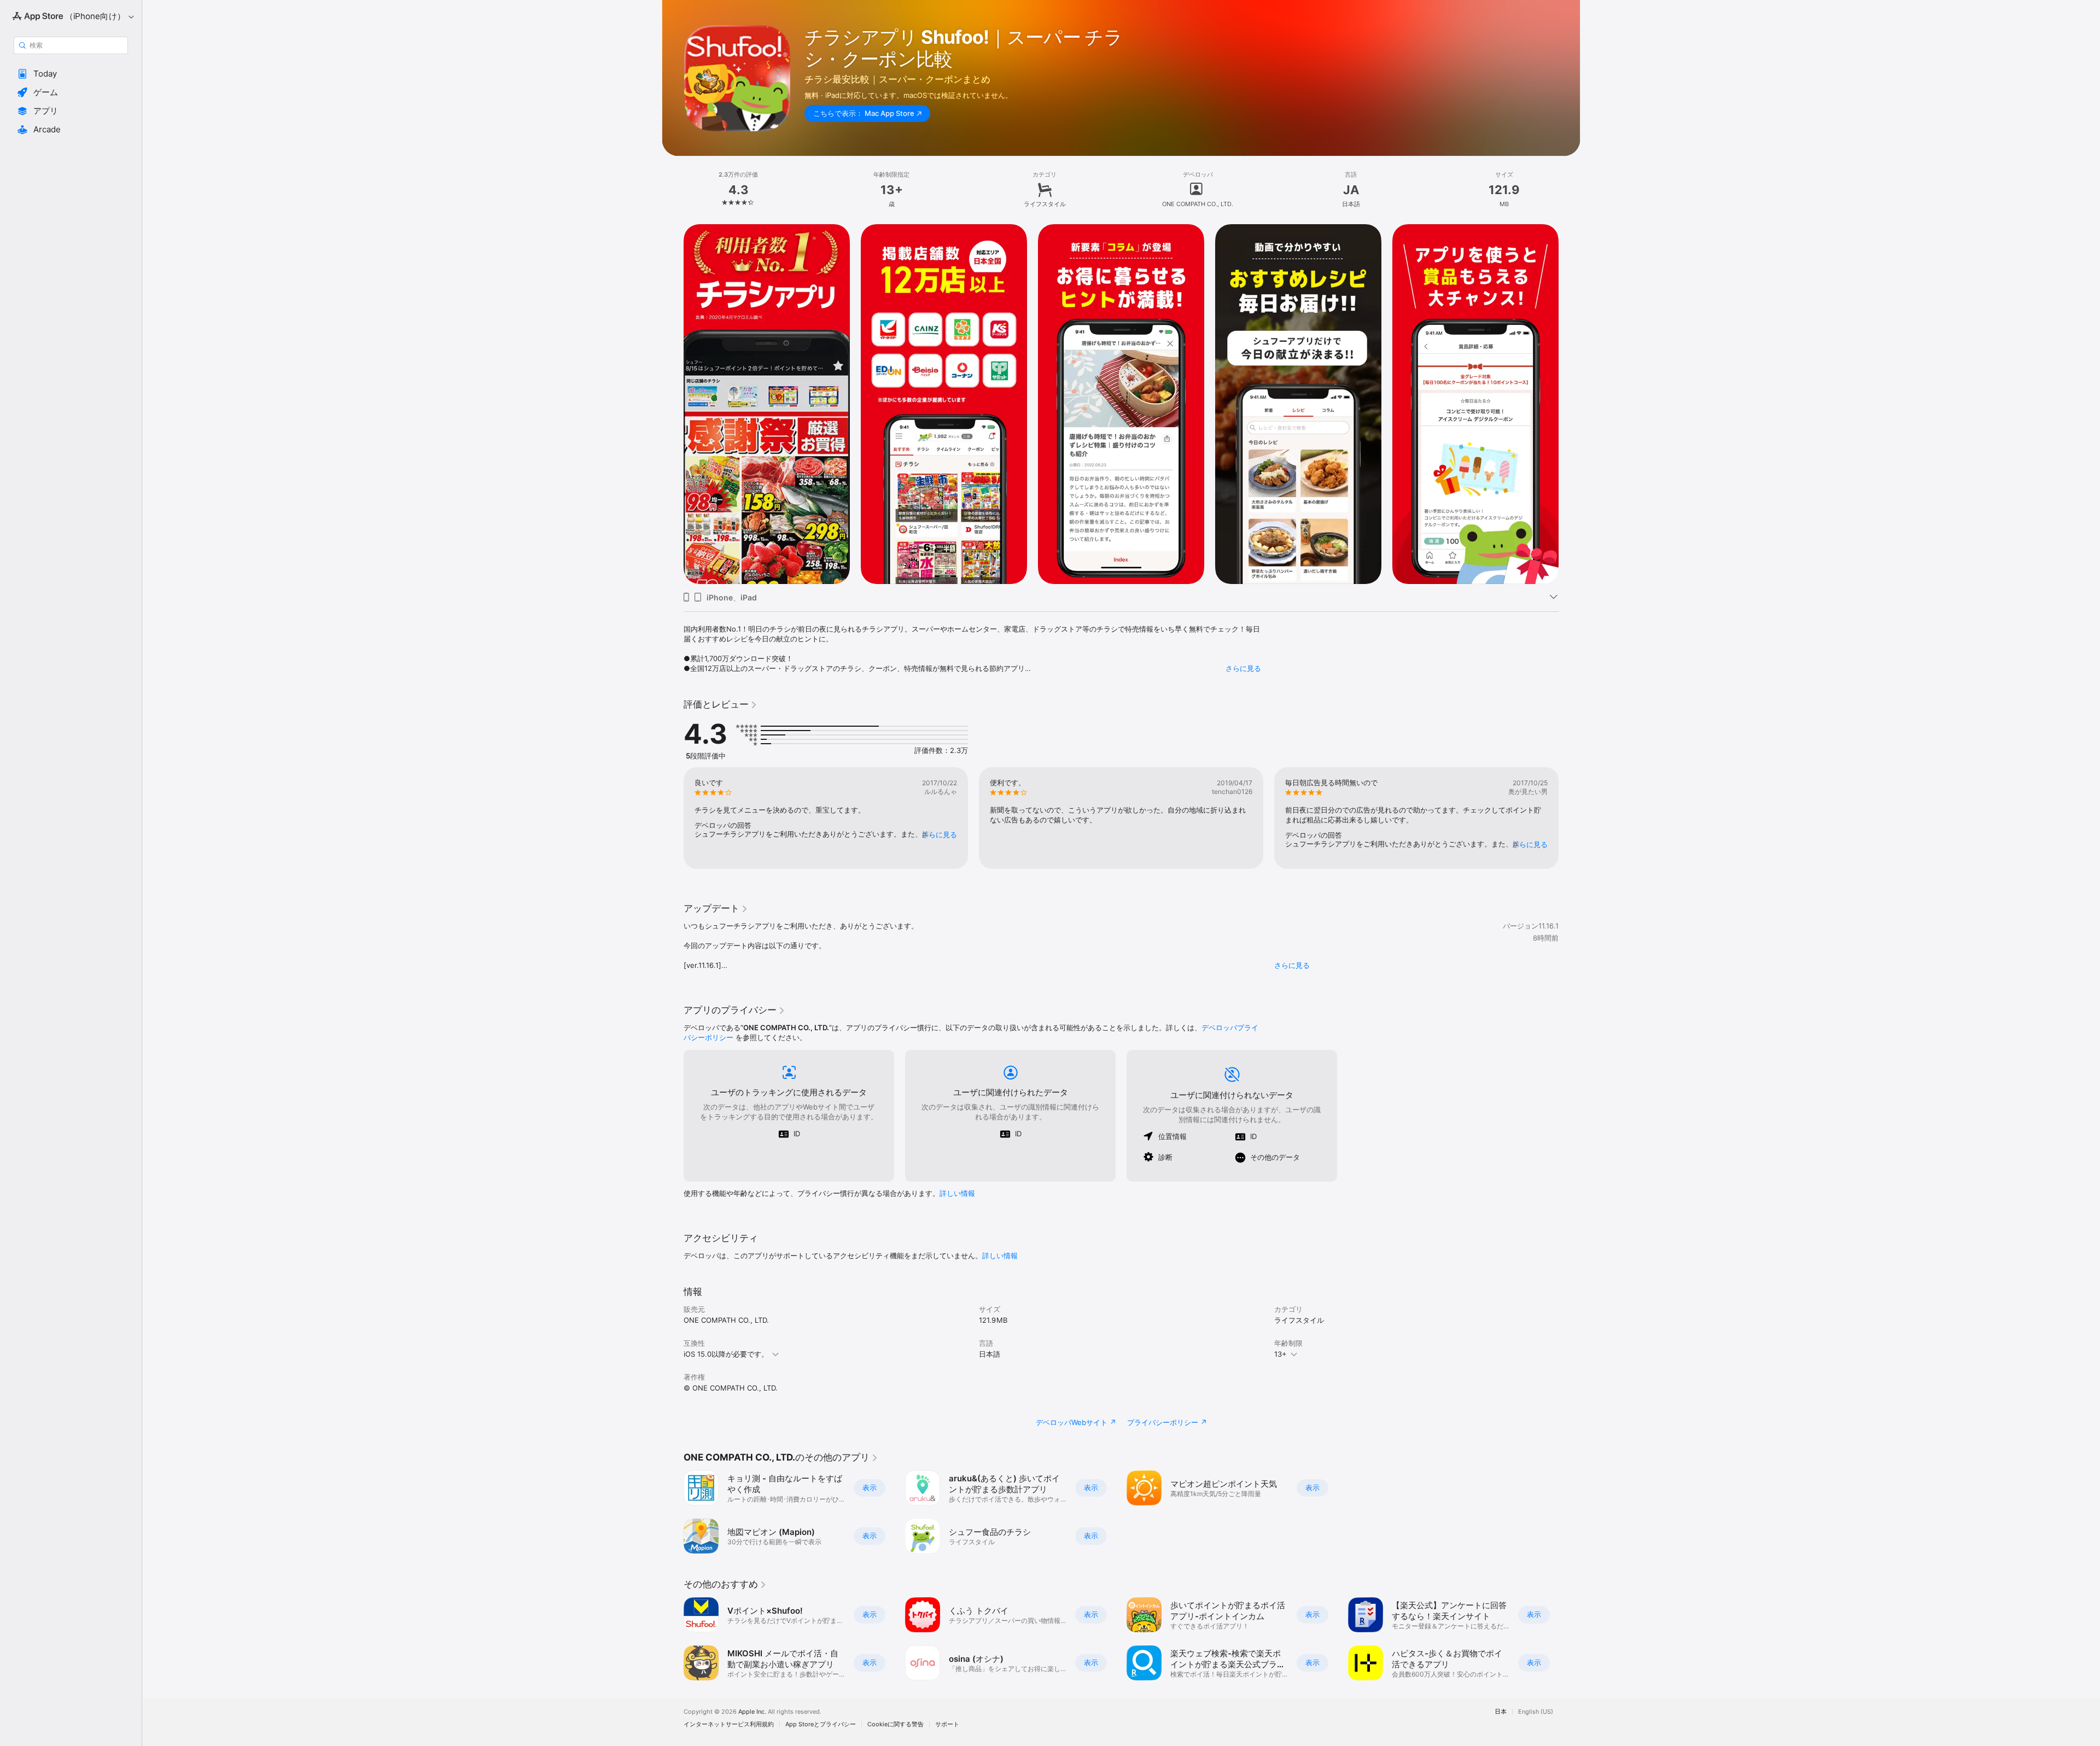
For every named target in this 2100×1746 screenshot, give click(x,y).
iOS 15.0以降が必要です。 (726, 1354)
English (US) (1536, 1712)
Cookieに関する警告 (896, 1724)
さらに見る (1243, 668)
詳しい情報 (957, 1193)
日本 (1501, 1712)
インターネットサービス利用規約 (729, 1724)
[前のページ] (673, 818)
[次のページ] (1570, 818)
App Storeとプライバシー (821, 1724)
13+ (1281, 1354)
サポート (947, 1724)
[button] (71, 74)
